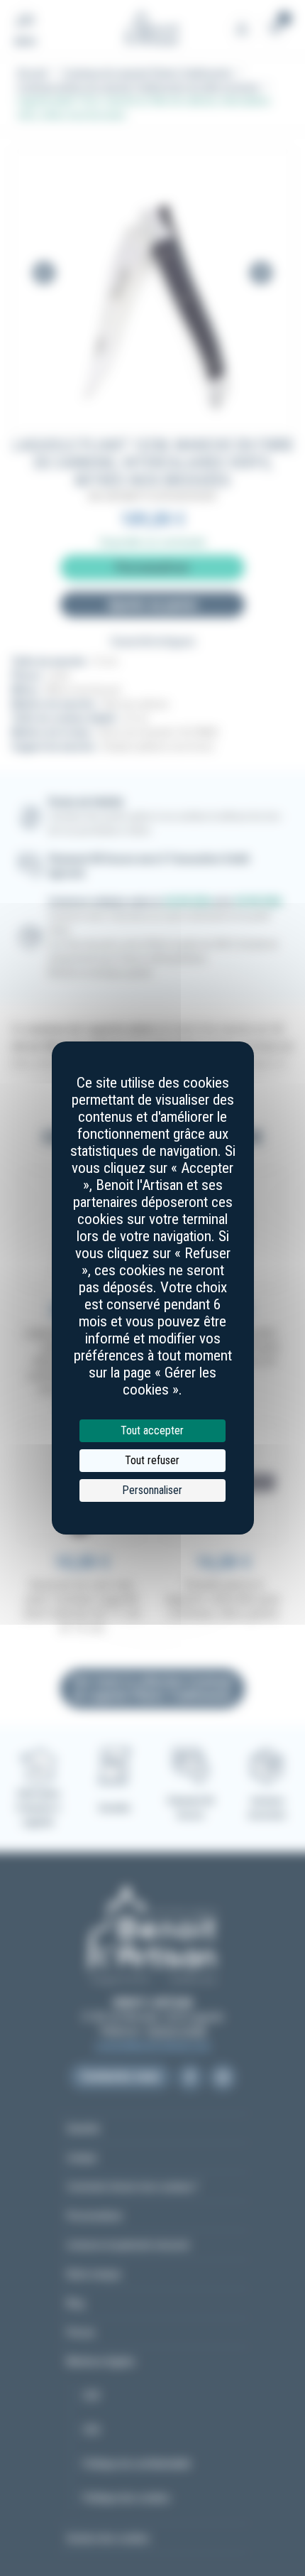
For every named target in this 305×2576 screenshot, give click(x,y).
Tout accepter (152, 1430)
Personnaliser (152, 1490)
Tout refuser (152, 1460)
